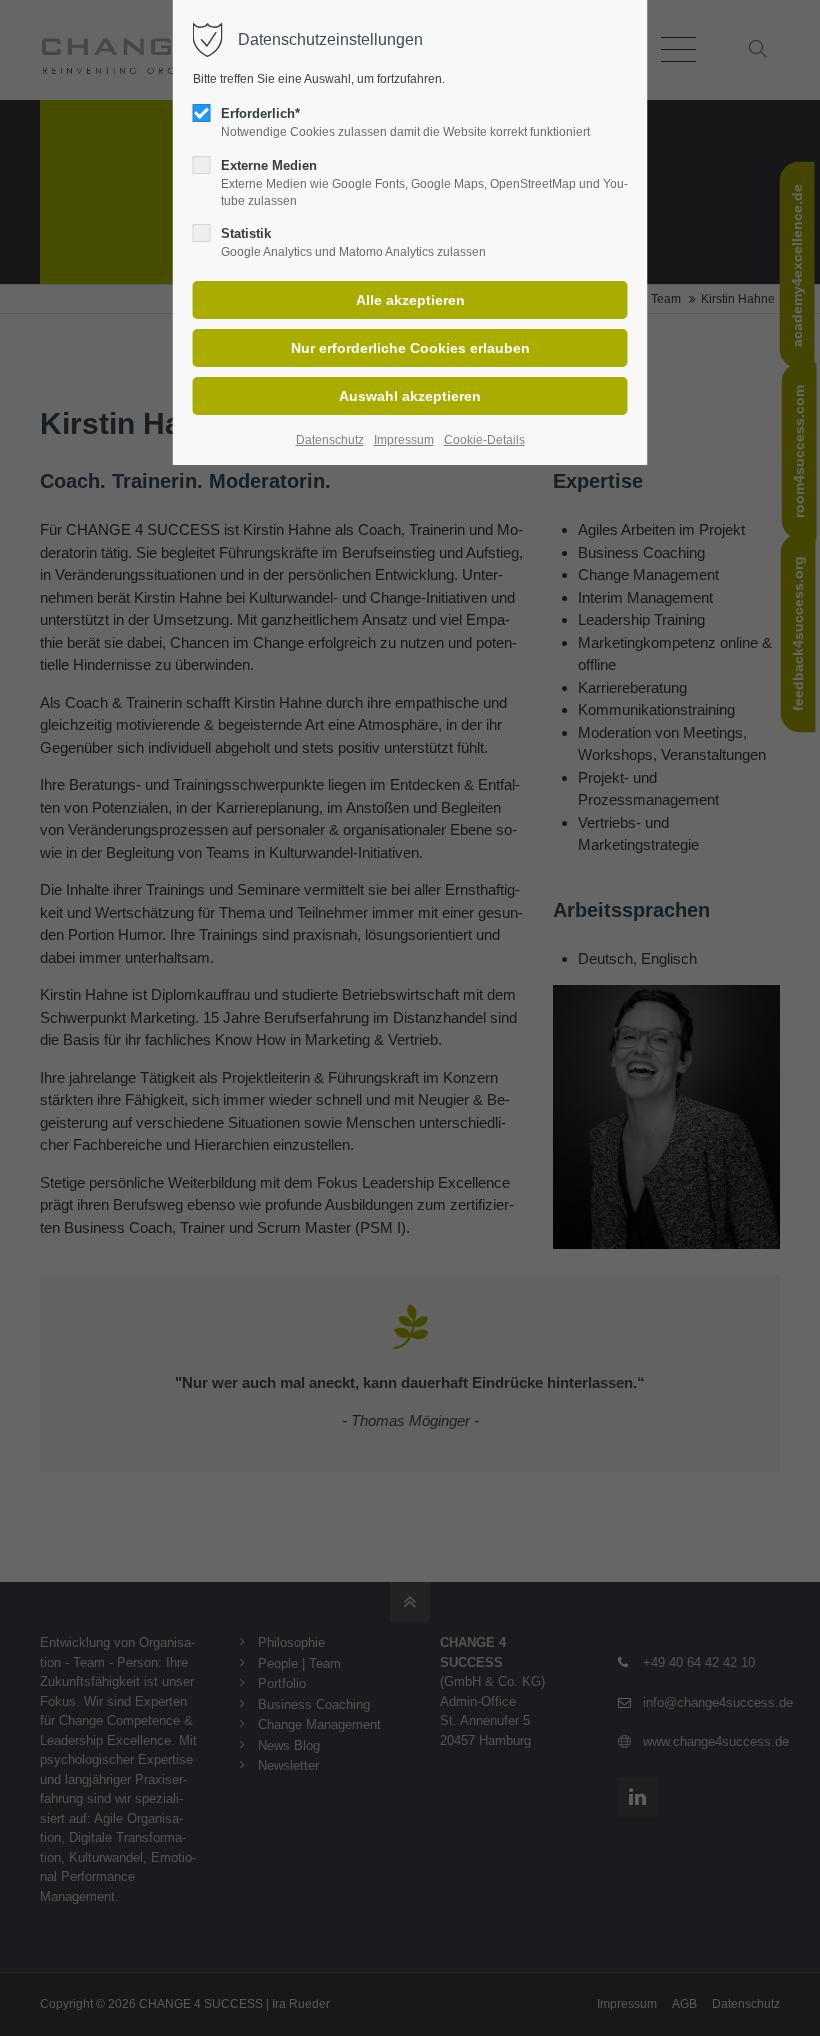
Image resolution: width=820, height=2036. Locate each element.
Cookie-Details (484, 440)
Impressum (404, 440)
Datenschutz (330, 440)
